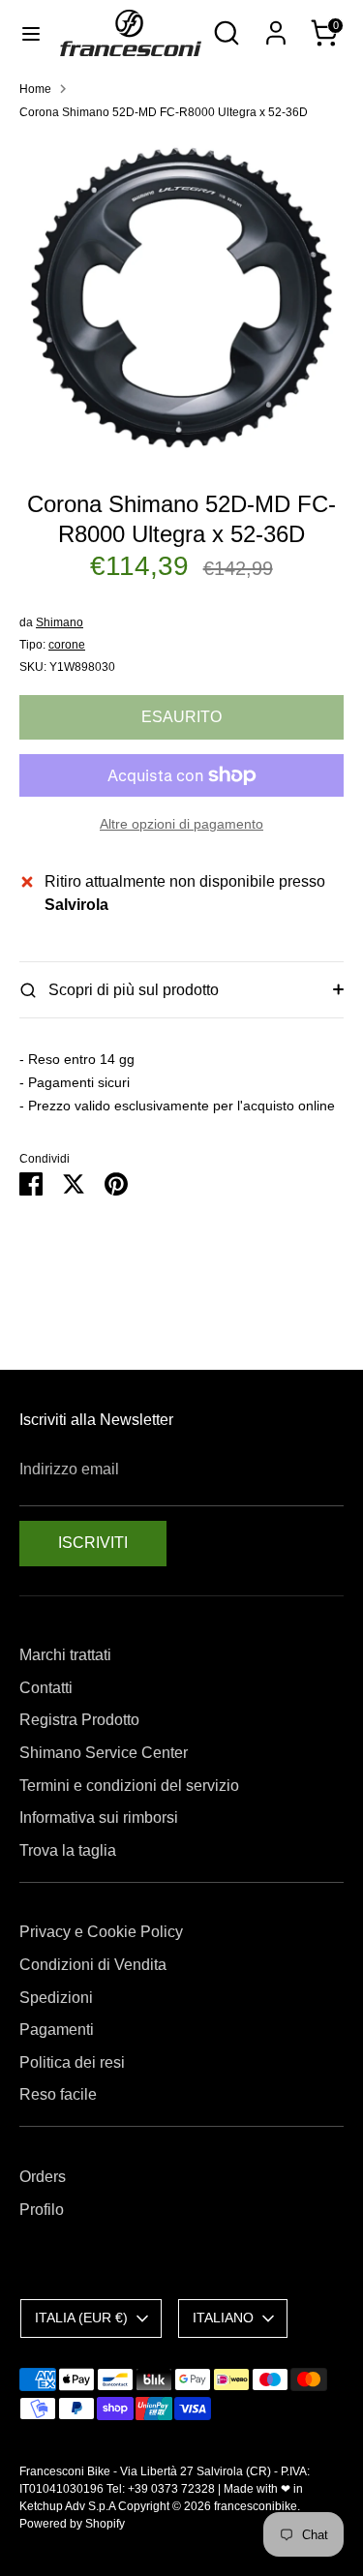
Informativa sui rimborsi (99, 1818)
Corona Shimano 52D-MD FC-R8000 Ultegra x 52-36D (164, 112)
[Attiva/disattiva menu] (31, 33)
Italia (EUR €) (81, 2318)
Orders (43, 2177)
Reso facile (58, 2094)
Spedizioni (56, 1998)
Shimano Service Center (104, 1753)
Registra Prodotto (79, 1720)
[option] (181, 298)
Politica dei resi (72, 2062)
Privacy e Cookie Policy (101, 1932)
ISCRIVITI (93, 1543)
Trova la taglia (68, 1850)
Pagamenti (57, 2030)
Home (35, 89)
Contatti (46, 1688)
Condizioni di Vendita (93, 1965)
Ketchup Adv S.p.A (67, 2506)
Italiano (223, 2318)
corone (67, 645)
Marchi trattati (65, 1655)
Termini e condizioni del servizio (129, 1786)
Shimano (60, 622)
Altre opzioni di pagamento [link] (181, 824)
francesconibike (256, 2506)
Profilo (42, 2210)
